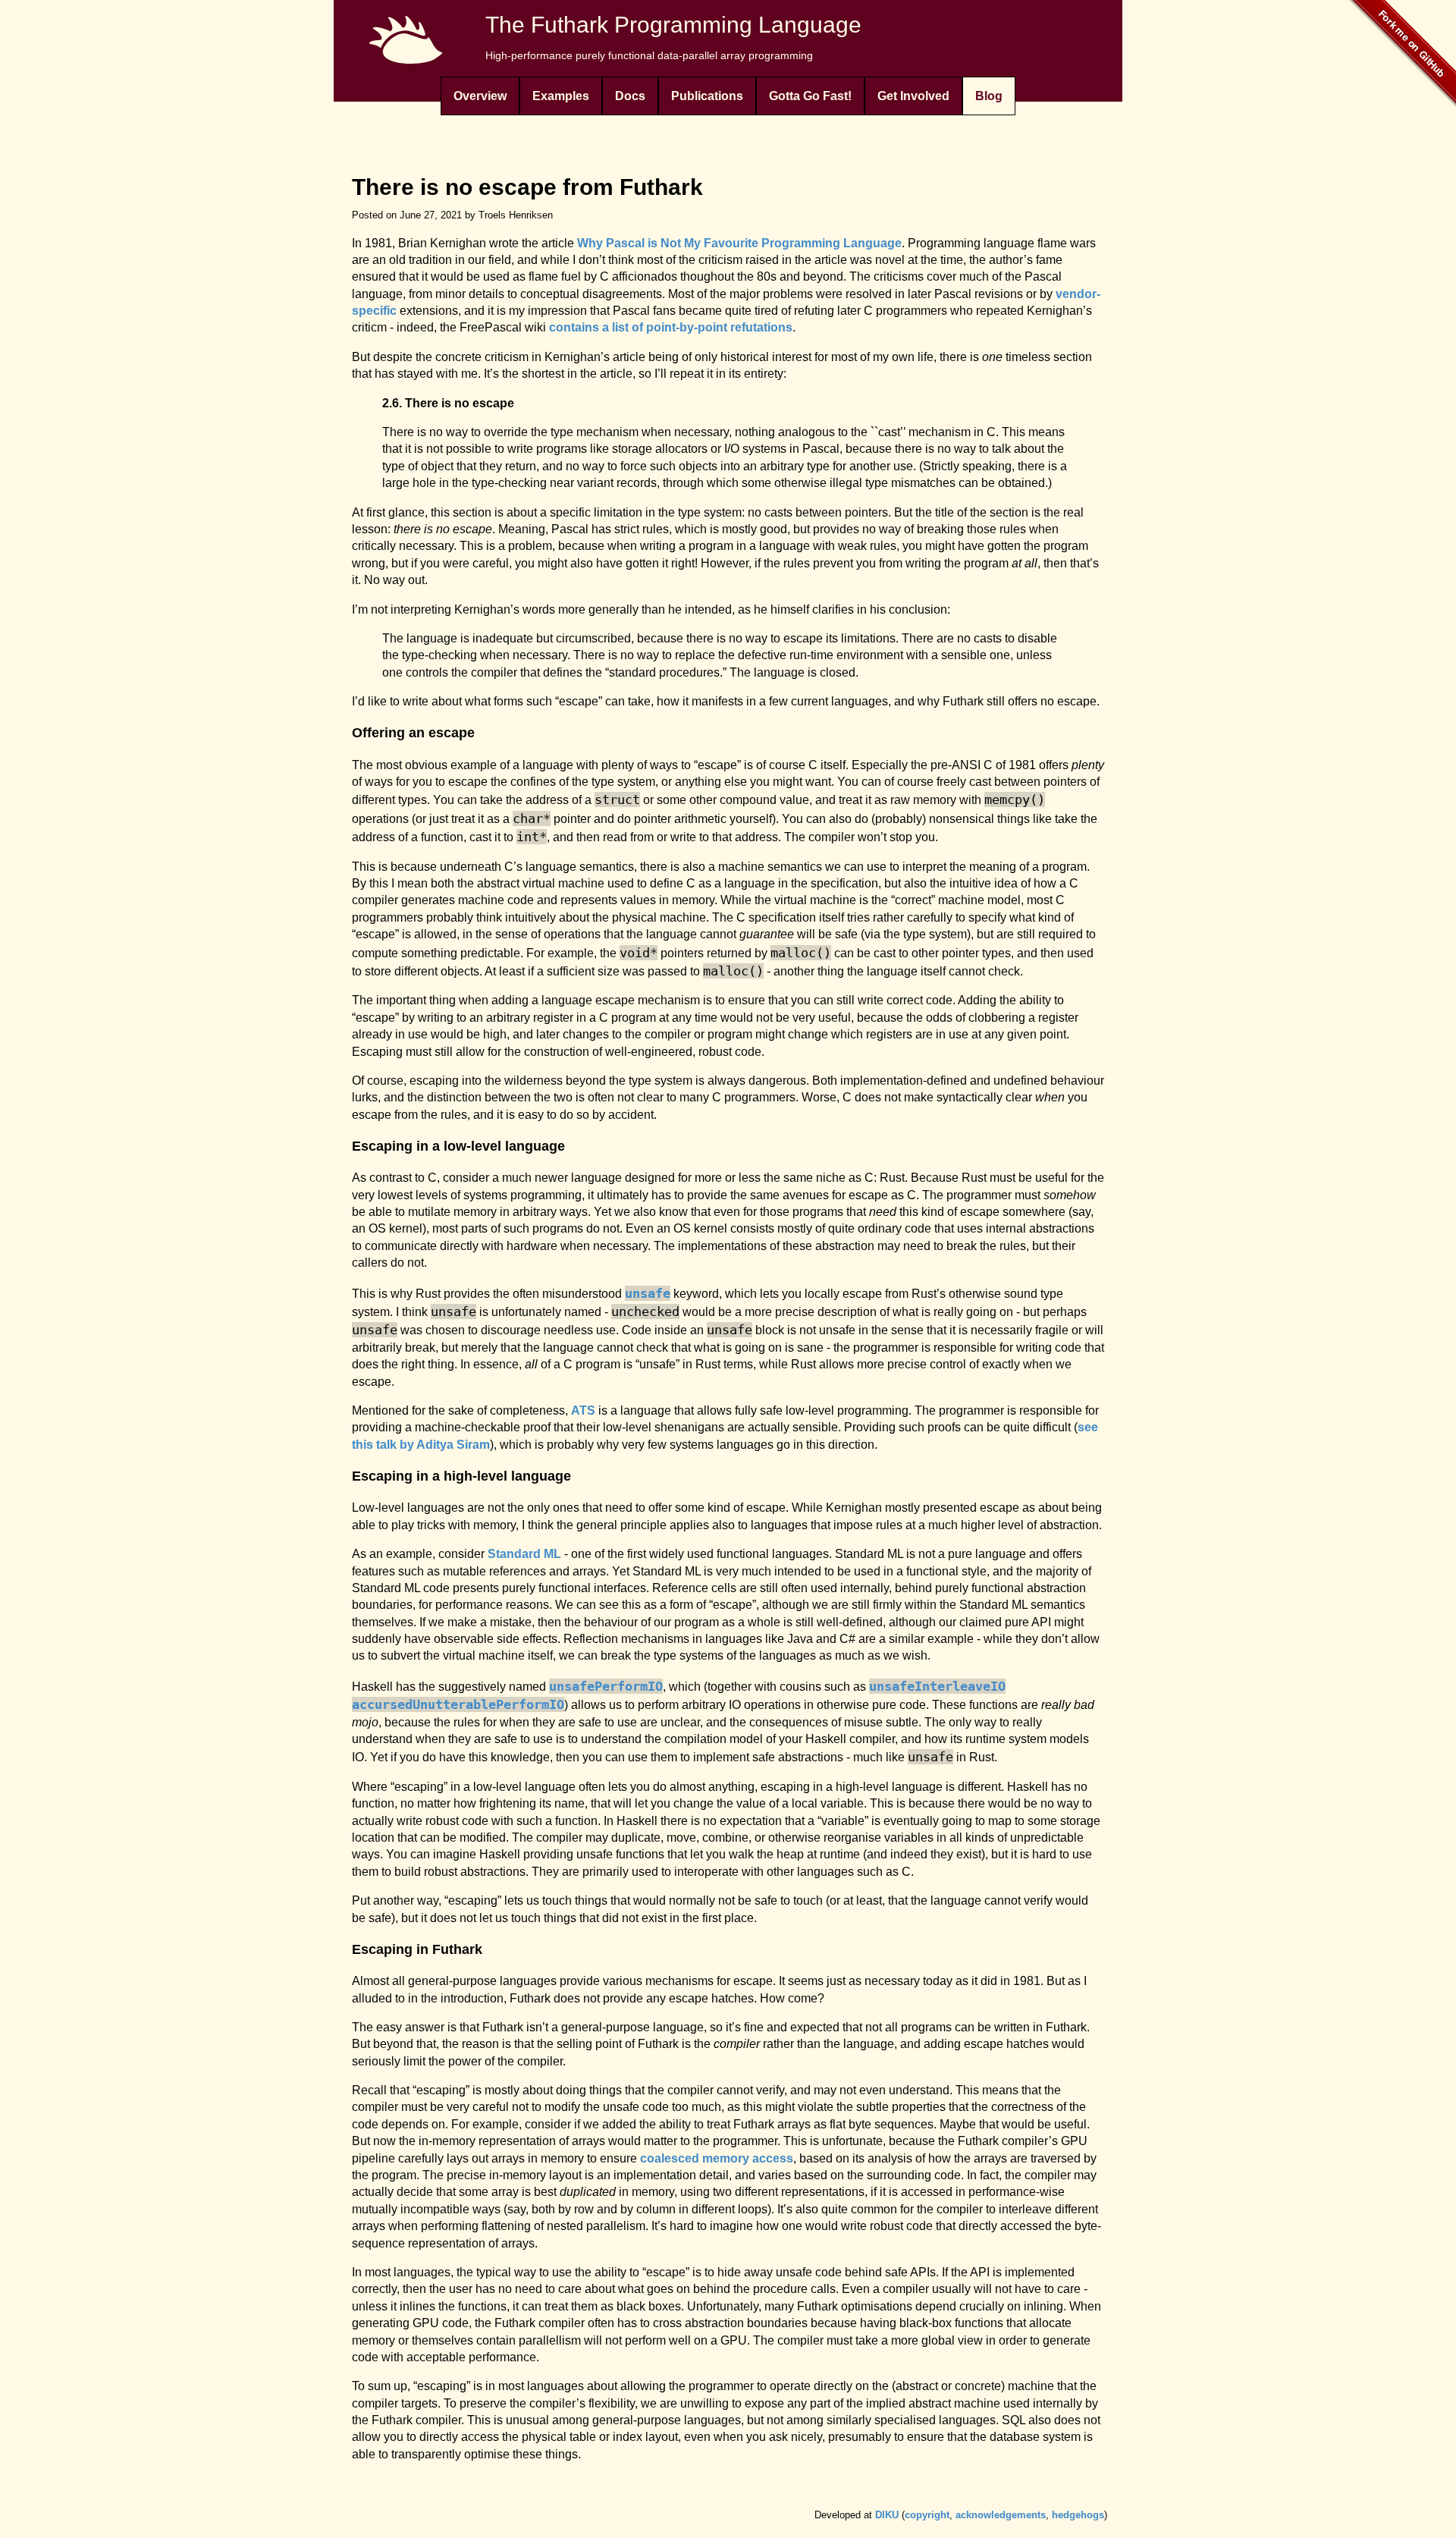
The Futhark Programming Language (673, 25)
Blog (989, 96)
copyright (927, 2515)
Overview (480, 96)
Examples (561, 96)
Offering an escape (413, 733)
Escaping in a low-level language (458, 1146)
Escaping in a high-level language (461, 1476)
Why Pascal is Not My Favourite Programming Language (739, 243)
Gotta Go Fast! (810, 96)
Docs (630, 96)
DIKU (887, 2515)
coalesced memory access (717, 2158)
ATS (583, 1410)
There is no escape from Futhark (527, 187)
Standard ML (524, 1554)
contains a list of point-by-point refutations (671, 327)
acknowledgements (1001, 2515)
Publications (707, 96)
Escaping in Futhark (417, 1949)
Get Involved (913, 96)
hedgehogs (1078, 2515)
